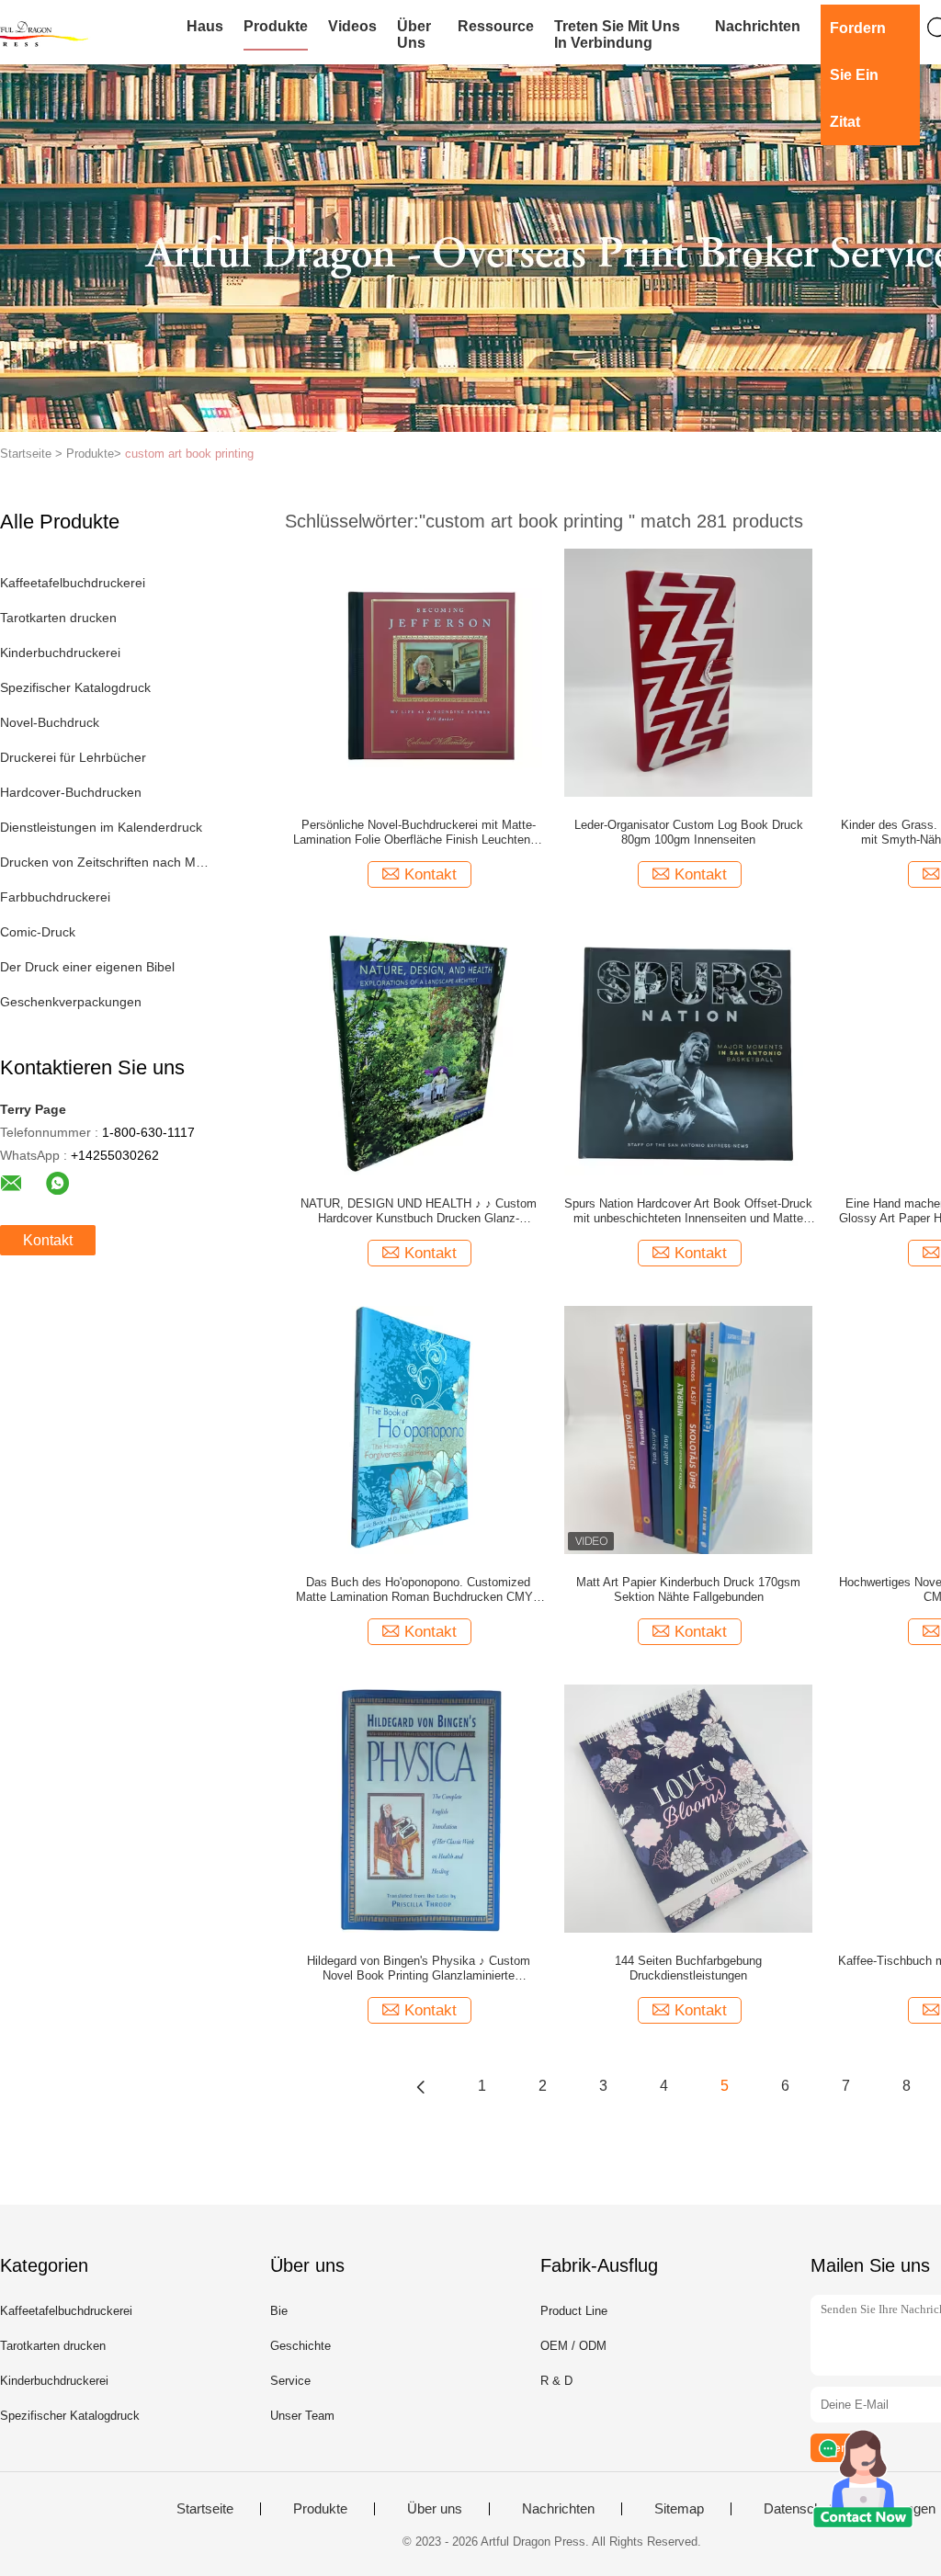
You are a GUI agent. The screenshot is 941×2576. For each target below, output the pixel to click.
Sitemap (679, 2509)
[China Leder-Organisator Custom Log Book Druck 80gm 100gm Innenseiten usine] (688, 672)
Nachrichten (758, 26)
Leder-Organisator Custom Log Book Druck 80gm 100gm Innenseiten (689, 832)
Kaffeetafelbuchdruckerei (73, 583)
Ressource (496, 26)
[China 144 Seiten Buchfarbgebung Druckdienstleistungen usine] (688, 1808)
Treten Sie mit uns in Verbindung (617, 34)
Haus (205, 26)
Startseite (205, 2509)
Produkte (276, 26)
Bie (279, 2311)
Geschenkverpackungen (71, 1002)
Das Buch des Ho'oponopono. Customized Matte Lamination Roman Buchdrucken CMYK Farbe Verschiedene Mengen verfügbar (419, 1590)
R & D (556, 2381)
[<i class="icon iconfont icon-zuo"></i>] (421, 2086)
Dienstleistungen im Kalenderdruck (101, 827)
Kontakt (48, 1240)
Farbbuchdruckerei (55, 897)
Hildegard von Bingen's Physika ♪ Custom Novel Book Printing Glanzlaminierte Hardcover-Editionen (419, 1969)
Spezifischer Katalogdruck (75, 687)
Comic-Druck (38, 932)
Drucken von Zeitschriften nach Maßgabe (104, 862)
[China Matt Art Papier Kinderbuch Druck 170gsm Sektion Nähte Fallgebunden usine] (688, 1429)
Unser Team (302, 2416)
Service (290, 2381)
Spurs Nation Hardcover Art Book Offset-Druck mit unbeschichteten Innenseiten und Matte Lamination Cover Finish (688, 1211)
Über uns (414, 34)
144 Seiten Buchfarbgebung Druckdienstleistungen (688, 1968)
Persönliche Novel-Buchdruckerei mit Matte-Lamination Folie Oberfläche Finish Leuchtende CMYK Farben (418, 833)
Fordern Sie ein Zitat (858, 75)
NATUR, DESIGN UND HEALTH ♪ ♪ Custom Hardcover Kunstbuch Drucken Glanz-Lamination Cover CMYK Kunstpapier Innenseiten (419, 1211)
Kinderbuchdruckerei (60, 653)
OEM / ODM (573, 2346)
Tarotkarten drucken (58, 618)
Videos (352, 26)
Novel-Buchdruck (50, 722)
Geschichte (300, 2346)
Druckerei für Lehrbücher (73, 757)
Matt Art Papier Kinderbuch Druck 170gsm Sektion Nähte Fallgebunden (688, 1589)
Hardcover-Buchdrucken (71, 792)
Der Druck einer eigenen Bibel (87, 967)
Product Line (574, 2311)
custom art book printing (189, 454)
